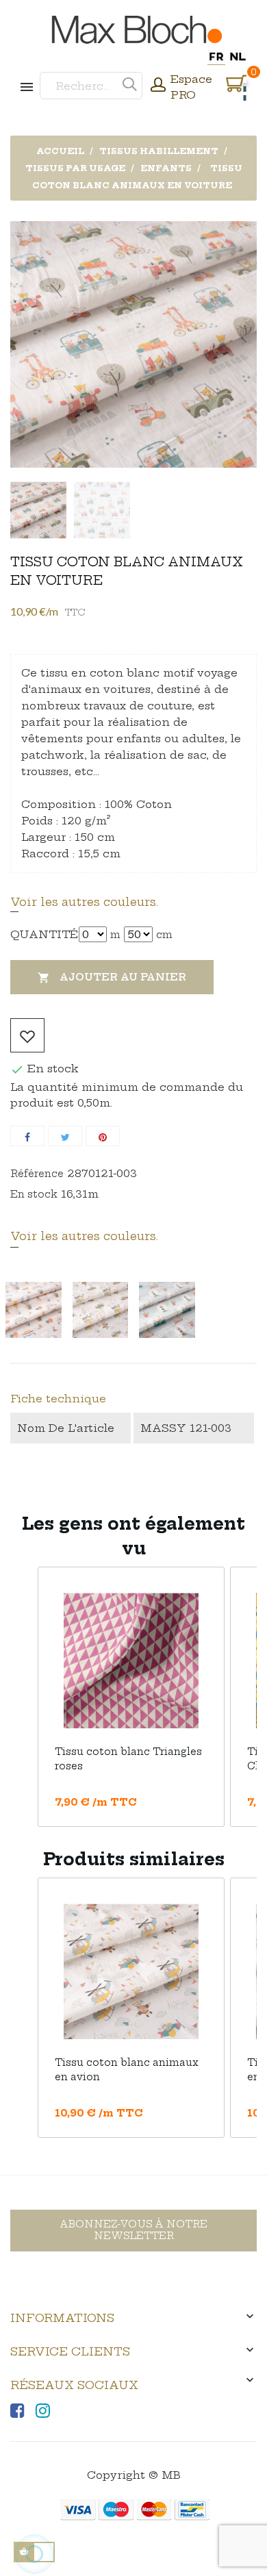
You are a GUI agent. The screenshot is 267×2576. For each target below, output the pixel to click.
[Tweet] (65, 1136)
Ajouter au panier (112, 977)
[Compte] (158, 86)
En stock (34, 1194)
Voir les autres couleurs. (84, 902)
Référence (37, 1174)
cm (164, 935)
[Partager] (27, 1136)
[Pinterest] (103, 1136)
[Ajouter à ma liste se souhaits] (27, 1035)
